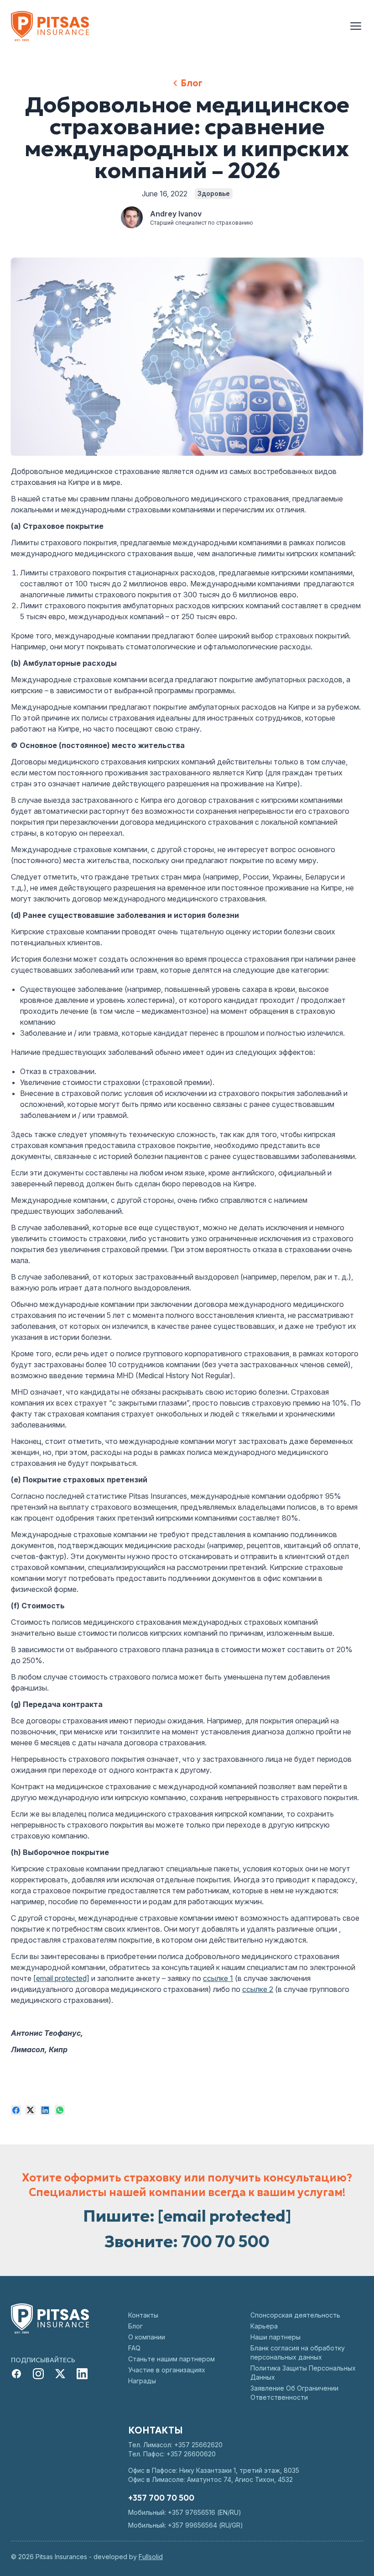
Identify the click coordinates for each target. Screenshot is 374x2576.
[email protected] (61, 1978)
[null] (16, 2110)
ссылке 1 (218, 1978)
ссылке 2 (258, 1989)
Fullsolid (151, 2557)
